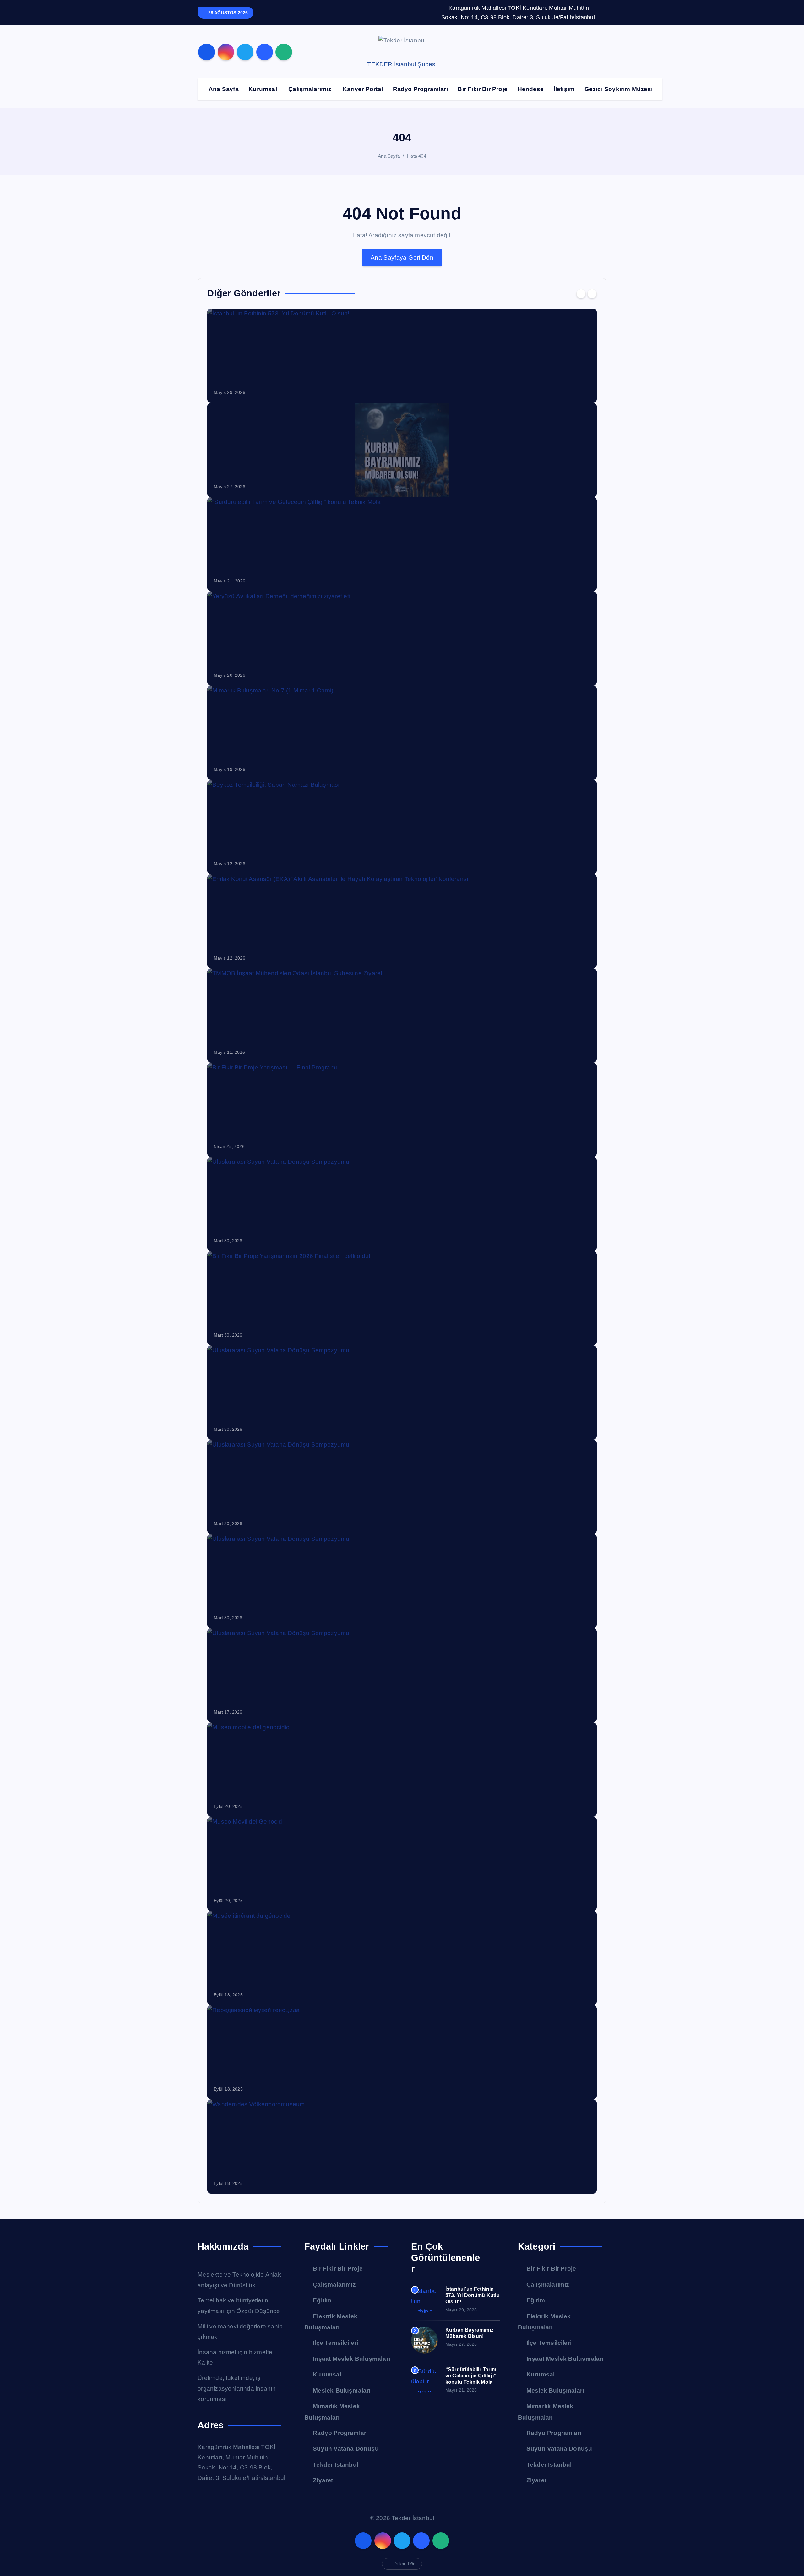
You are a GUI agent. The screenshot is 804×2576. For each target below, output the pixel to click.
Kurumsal (263, 89)
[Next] (592, 294)
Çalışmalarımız (310, 89)
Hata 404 (417, 156)
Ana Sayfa (224, 89)
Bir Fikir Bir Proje (483, 89)
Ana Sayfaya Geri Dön (402, 257)
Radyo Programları (420, 89)
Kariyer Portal (363, 89)
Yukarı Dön (405, 2564)
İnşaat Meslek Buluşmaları (351, 2359)
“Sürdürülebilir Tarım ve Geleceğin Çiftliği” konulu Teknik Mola (471, 2376)
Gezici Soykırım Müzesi (619, 89)
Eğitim (322, 2300)
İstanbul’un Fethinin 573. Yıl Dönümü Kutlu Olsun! (473, 2295)
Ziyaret (323, 2480)
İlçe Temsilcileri (335, 2343)
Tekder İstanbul (336, 2465)
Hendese (531, 89)
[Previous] (581, 294)
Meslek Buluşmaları (342, 2390)
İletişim (564, 89)
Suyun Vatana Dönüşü (346, 2449)
